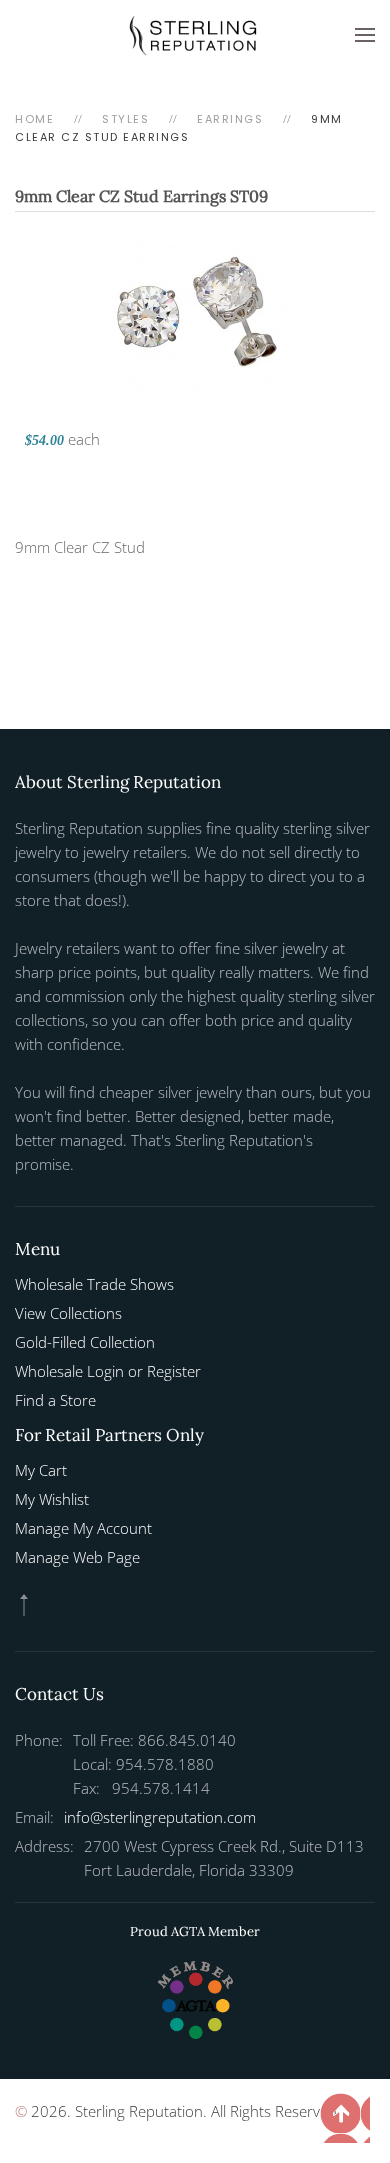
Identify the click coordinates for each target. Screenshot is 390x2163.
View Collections (68, 1313)
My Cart (41, 1470)
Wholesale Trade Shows (94, 1284)
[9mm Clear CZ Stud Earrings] (195, 315)
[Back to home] (195, 35)
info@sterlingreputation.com (160, 1817)
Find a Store (55, 1400)
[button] (365, 35)
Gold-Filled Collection (85, 1342)
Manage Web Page (77, 1557)
